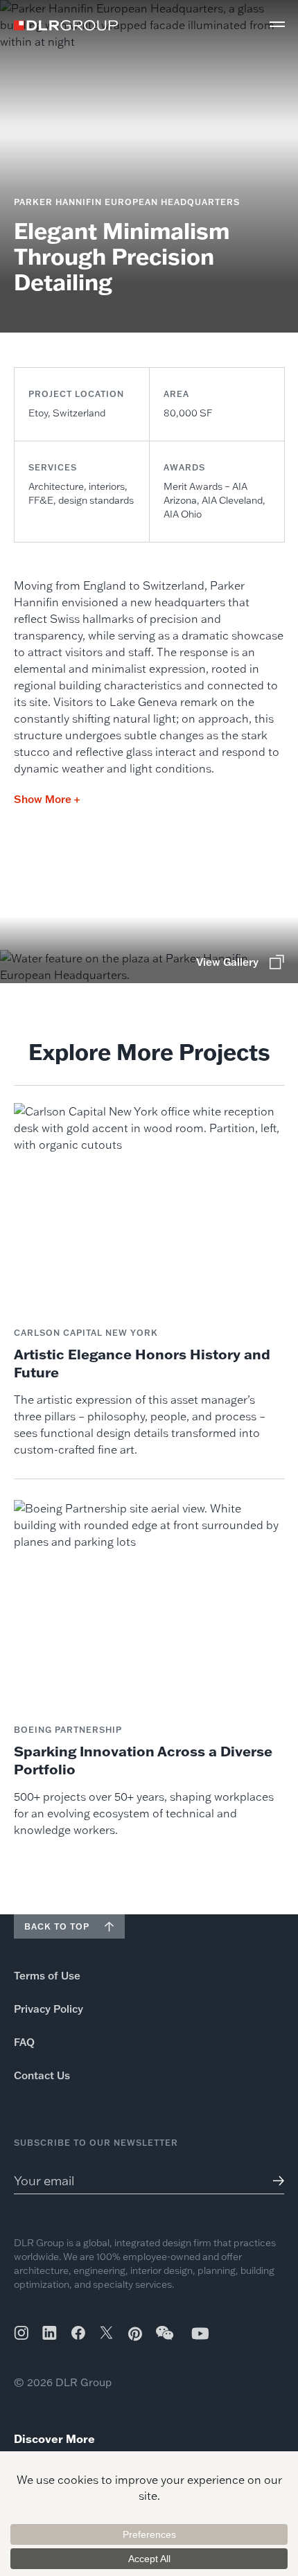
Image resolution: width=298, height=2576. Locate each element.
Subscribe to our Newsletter (96, 2143)
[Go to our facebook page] (78, 2333)
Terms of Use (47, 1976)
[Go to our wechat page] (166, 2340)
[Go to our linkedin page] (50, 2333)
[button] (277, 24)
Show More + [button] (47, 799)
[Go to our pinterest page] (135, 2334)
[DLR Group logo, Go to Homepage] (66, 25)
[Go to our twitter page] (106, 2334)
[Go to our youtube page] (200, 2333)
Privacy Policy (49, 2009)
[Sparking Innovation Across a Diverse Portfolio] (149, 1669)
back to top (57, 1926)
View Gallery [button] (227, 962)
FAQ (24, 2042)
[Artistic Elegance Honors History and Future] (149, 1280)
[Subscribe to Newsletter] (273, 2181)
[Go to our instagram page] (21, 2333)
